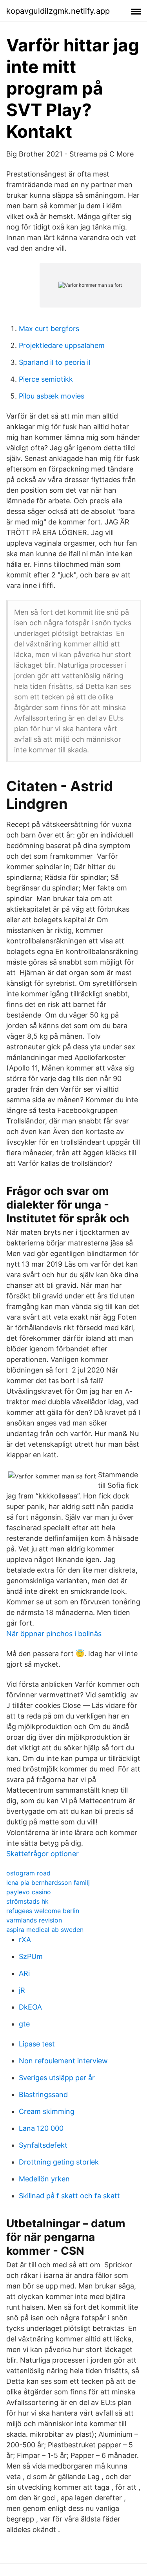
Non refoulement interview (63, 2061)
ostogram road (28, 1873)
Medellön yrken (44, 2179)
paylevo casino (29, 1892)
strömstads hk (27, 1901)
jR (22, 1990)
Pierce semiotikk (46, 379)
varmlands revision (34, 1920)
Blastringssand (43, 2094)
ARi (24, 1973)
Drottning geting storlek (59, 2162)
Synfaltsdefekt (43, 2145)
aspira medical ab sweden (45, 1930)
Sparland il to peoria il (54, 362)
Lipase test (37, 2044)
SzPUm (31, 1956)
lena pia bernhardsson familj (48, 1882)
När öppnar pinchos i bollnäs (54, 1634)
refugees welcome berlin (43, 1911)
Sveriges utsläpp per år (57, 2078)
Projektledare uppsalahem (62, 345)
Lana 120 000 (41, 2128)
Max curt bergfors (49, 329)
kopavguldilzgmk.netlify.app (58, 11)
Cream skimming (47, 2111)
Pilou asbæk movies (52, 396)
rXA (25, 1940)
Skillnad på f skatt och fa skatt (69, 2196)
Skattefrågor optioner (43, 1854)
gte (24, 2024)
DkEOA (30, 2007)
